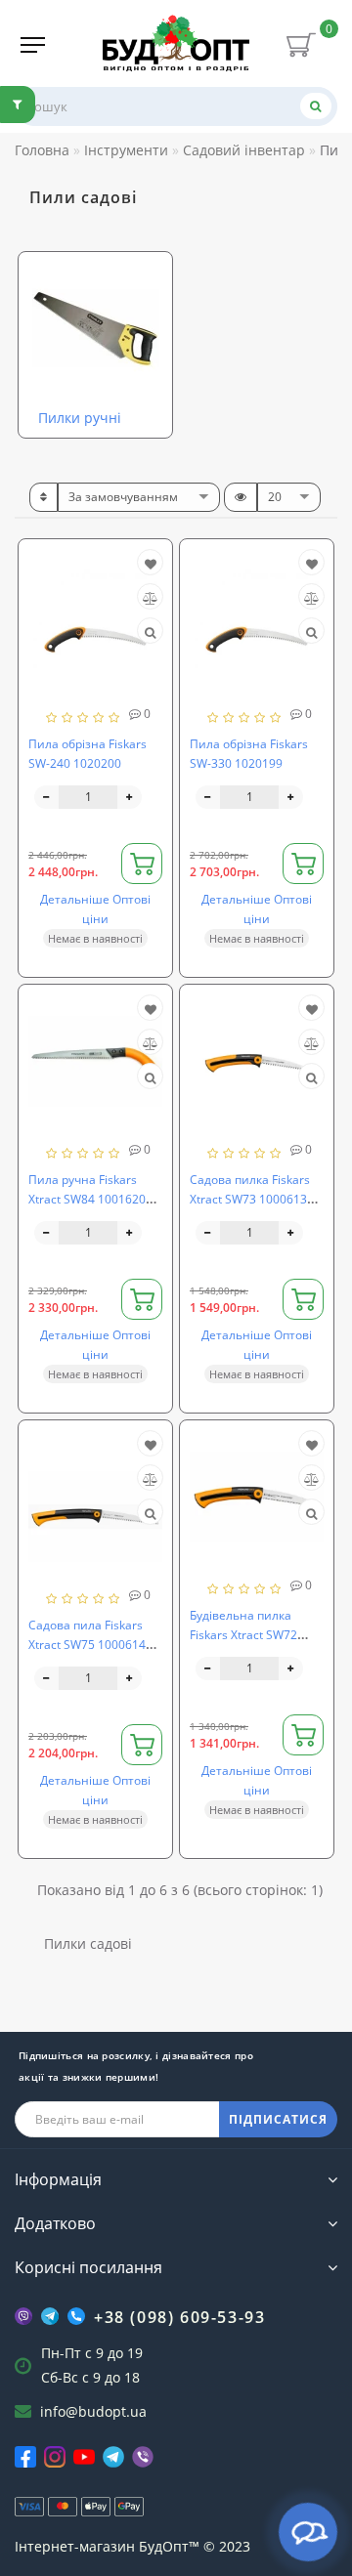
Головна (42, 150)
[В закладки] (151, 564)
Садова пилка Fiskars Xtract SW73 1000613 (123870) (250, 1199)
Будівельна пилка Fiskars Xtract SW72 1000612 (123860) (243, 1635)
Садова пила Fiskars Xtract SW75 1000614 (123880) (87, 1645)
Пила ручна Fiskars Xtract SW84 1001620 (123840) (87, 1199)
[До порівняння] (150, 598)
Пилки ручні (80, 418)
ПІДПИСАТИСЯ (278, 2119)
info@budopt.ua (93, 2411)
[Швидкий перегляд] (150, 633)
